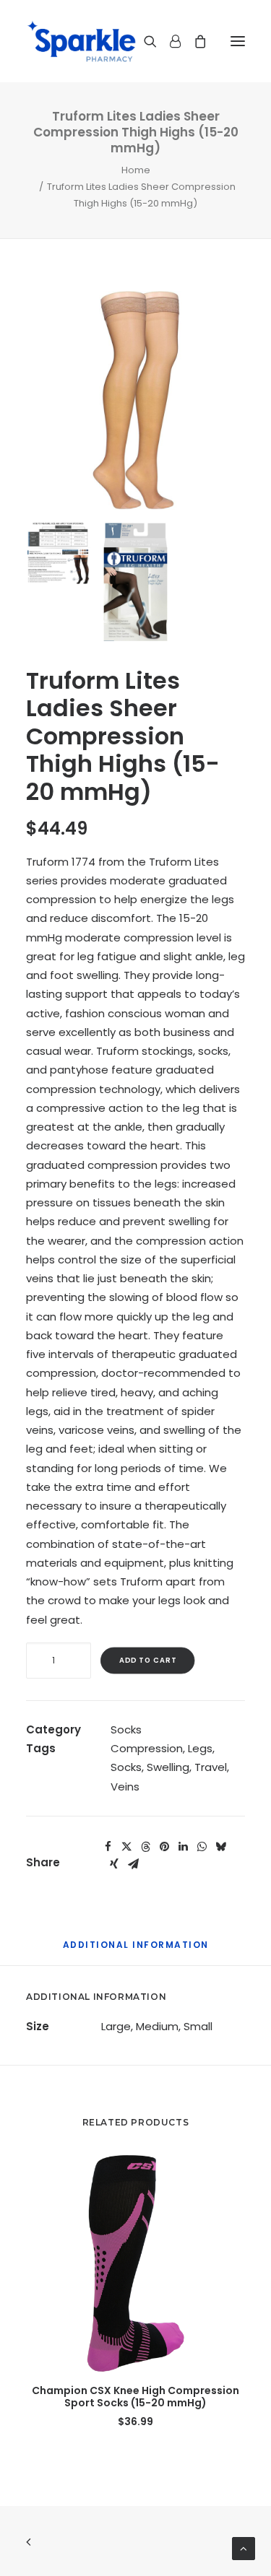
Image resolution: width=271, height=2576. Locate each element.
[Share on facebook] (108, 1847)
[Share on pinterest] (164, 1847)
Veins (125, 1787)
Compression (147, 1748)
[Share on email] (133, 1864)
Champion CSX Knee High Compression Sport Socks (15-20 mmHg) (135, 2397)
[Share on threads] (145, 1847)
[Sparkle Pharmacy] (81, 41)
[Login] (169, 41)
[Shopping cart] (194, 41)
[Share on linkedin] (183, 1847)
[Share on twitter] (126, 1847)
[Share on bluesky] (220, 1847)
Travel (211, 1767)
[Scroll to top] (244, 2547)
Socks (126, 1729)
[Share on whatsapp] (202, 1847)
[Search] (144, 41)
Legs (200, 1748)
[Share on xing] (114, 1864)
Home (136, 170)
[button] (238, 41)
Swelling (168, 1767)
